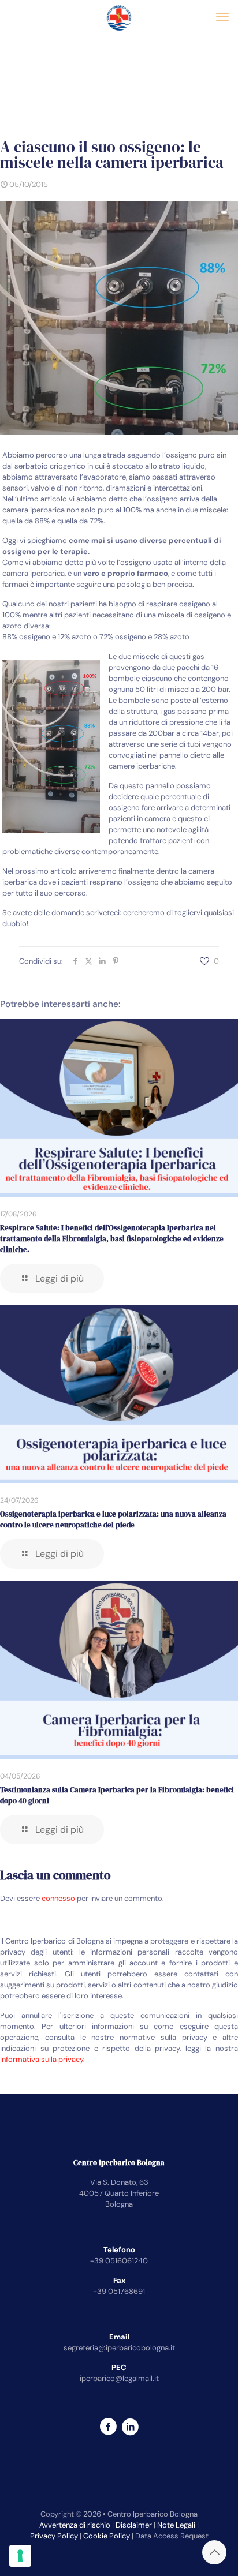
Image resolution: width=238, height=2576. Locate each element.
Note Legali (176, 2525)
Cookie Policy (107, 2536)
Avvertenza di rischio (75, 2525)
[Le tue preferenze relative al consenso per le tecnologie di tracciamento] (20, 2556)
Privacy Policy (54, 2536)
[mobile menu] (222, 17)
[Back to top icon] (214, 2552)
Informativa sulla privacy (42, 2059)
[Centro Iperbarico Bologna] (119, 17)
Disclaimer (134, 2525)
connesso (58, 1898)
